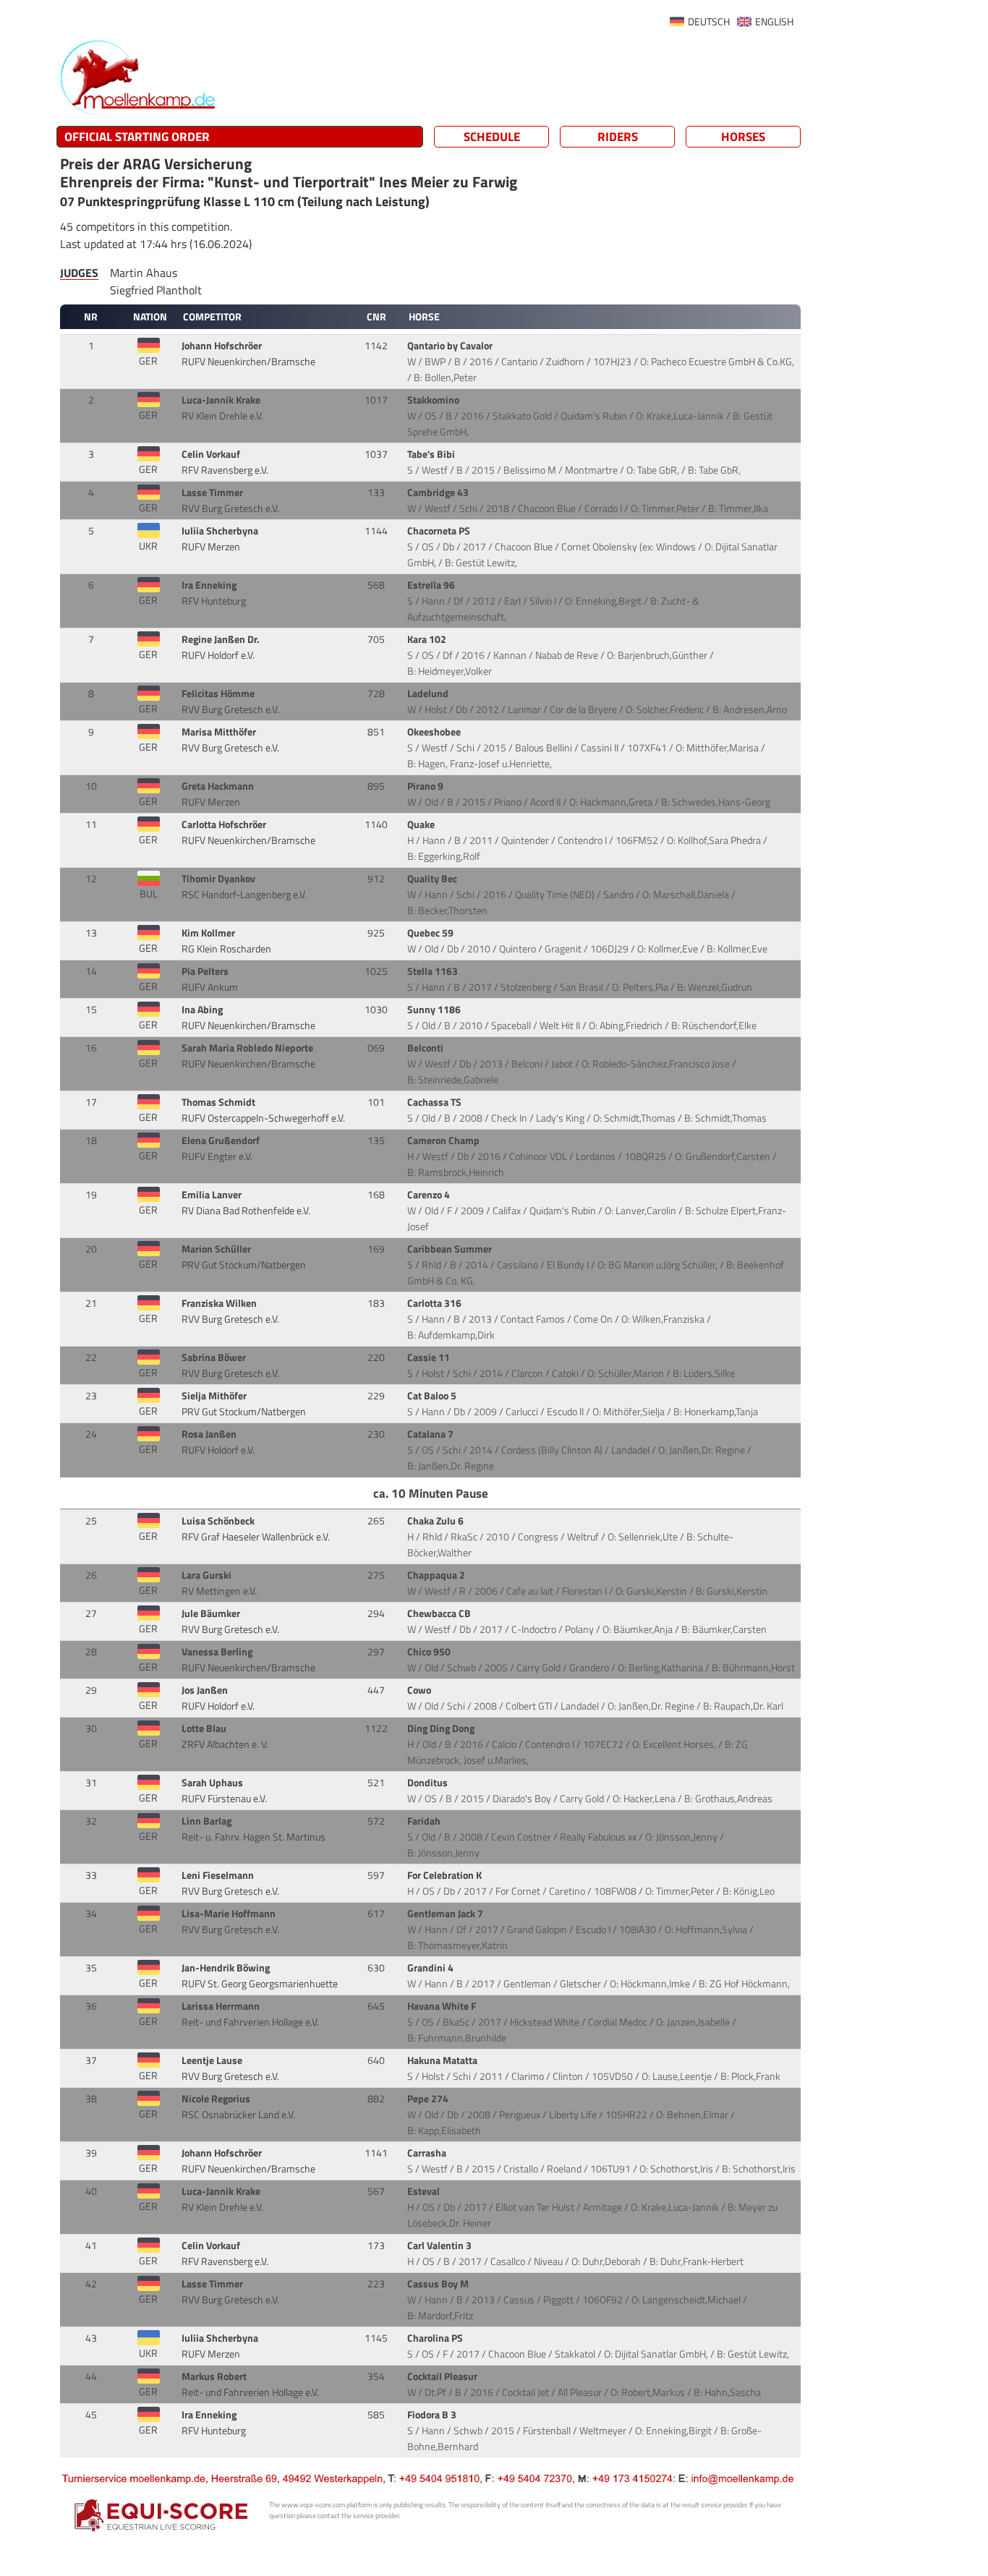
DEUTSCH (709, 22)
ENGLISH (774, 22)
